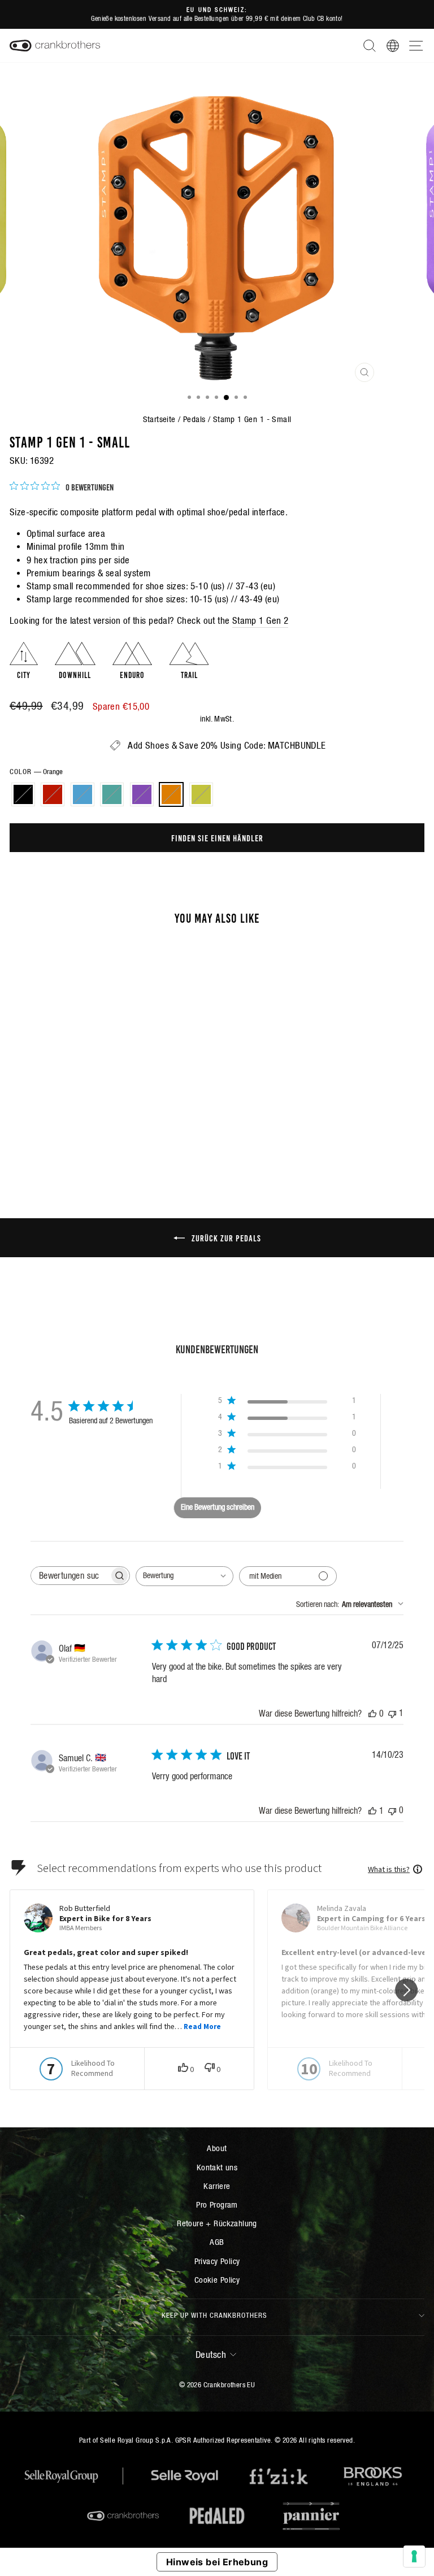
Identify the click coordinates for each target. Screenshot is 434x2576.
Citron (201, 794)
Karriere (217, 2186)
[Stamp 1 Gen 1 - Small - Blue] (77, 1138)
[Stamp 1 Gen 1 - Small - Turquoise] (90, 1138)
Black (23, 794)
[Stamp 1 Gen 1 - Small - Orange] (116, 1138)
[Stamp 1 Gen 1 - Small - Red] (64, 1138)
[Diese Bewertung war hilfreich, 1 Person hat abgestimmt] (372, 1810)
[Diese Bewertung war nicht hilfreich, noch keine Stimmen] (392, 1810)
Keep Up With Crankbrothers (214, 2315)
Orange (171, 794)
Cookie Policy (217, 2280)
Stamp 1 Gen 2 (260, 621)
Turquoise (112, 794)
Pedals (194, 419)
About (217, 2148)
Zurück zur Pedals (225, 1237)
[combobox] (185, 1576)
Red (53, 794)
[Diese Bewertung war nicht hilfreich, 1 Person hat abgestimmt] (392, 1713)
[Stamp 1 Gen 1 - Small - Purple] (103, 1138)
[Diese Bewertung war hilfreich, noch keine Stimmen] (372, 1713)
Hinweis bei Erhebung (217, 2562)
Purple (142, 794)
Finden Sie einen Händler (217, 837)
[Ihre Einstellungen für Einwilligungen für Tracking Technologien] (414, 2556)
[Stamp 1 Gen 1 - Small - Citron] (129, 1138)
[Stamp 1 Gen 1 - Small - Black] (51, 1138)
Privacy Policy (217, 2261)
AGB (217, 2242)
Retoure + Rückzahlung (217, 2223)
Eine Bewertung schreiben (218, 1507)
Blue (83, 794)
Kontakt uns (217, 2167)
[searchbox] (70, 1576)
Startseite (159, 419)
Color (36, 772)
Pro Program (217, 2204)
